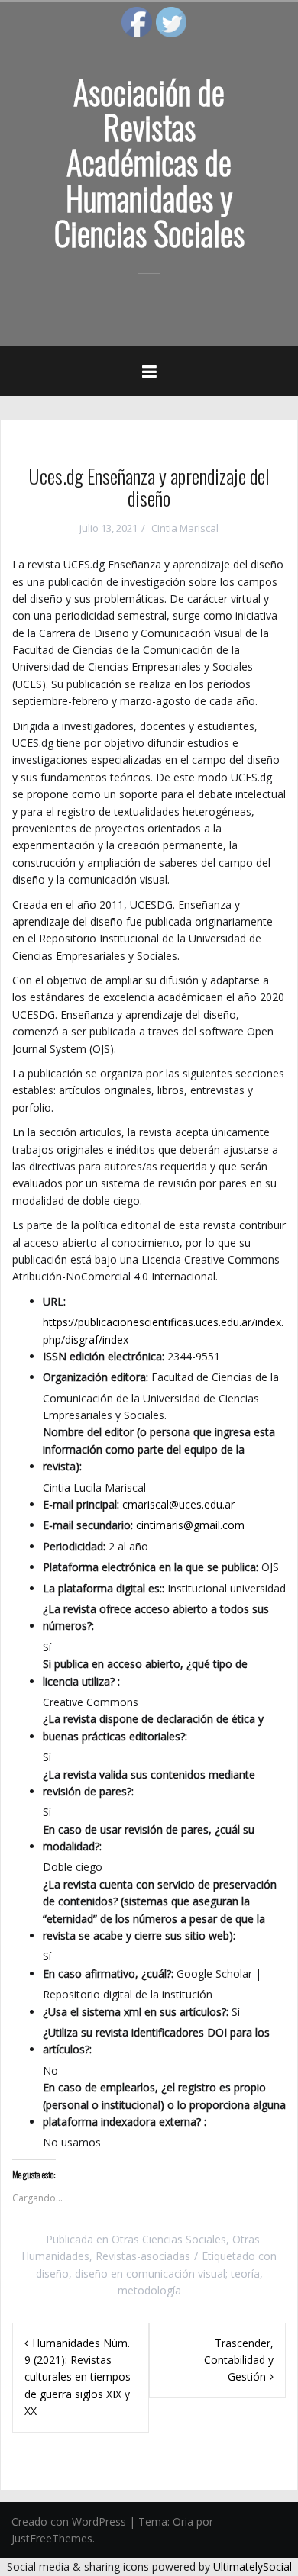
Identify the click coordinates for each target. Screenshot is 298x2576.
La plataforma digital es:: (104, 1588)
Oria (183, 2521)
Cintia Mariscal (185, 528)
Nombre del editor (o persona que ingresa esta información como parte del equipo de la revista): (159, 1449)
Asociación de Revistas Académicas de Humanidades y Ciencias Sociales (149, 162)
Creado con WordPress (69, 2521)
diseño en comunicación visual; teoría (167, 2273)
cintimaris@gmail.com (190, 1525)
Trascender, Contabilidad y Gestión (239, 2360)
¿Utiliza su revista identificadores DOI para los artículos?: (156, 2041)
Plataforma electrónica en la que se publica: (151, 1567)
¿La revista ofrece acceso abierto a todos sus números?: (156, 1617)
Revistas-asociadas (143, 2256)
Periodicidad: (74, 1546)
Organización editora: (96, 1377)
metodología (149, 2290)
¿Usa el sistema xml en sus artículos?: (136, 2012)
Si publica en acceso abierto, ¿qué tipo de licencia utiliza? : (145, 1672)
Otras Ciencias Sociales (169, 2239)
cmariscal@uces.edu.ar (178, 1504)
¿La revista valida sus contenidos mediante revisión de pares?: (149, 1783)
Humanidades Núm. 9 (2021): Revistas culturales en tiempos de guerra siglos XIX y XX (78, 2377)
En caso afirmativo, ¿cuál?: (108, 1974)
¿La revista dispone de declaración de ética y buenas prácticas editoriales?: (153, 1727)
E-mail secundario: (88, 1525)
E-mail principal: (81, 1504)
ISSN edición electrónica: (104, 1356)
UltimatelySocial (253, 2566)
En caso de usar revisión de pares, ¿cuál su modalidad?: (149, 1838)
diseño (52, 2273)
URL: (54, 1301)
